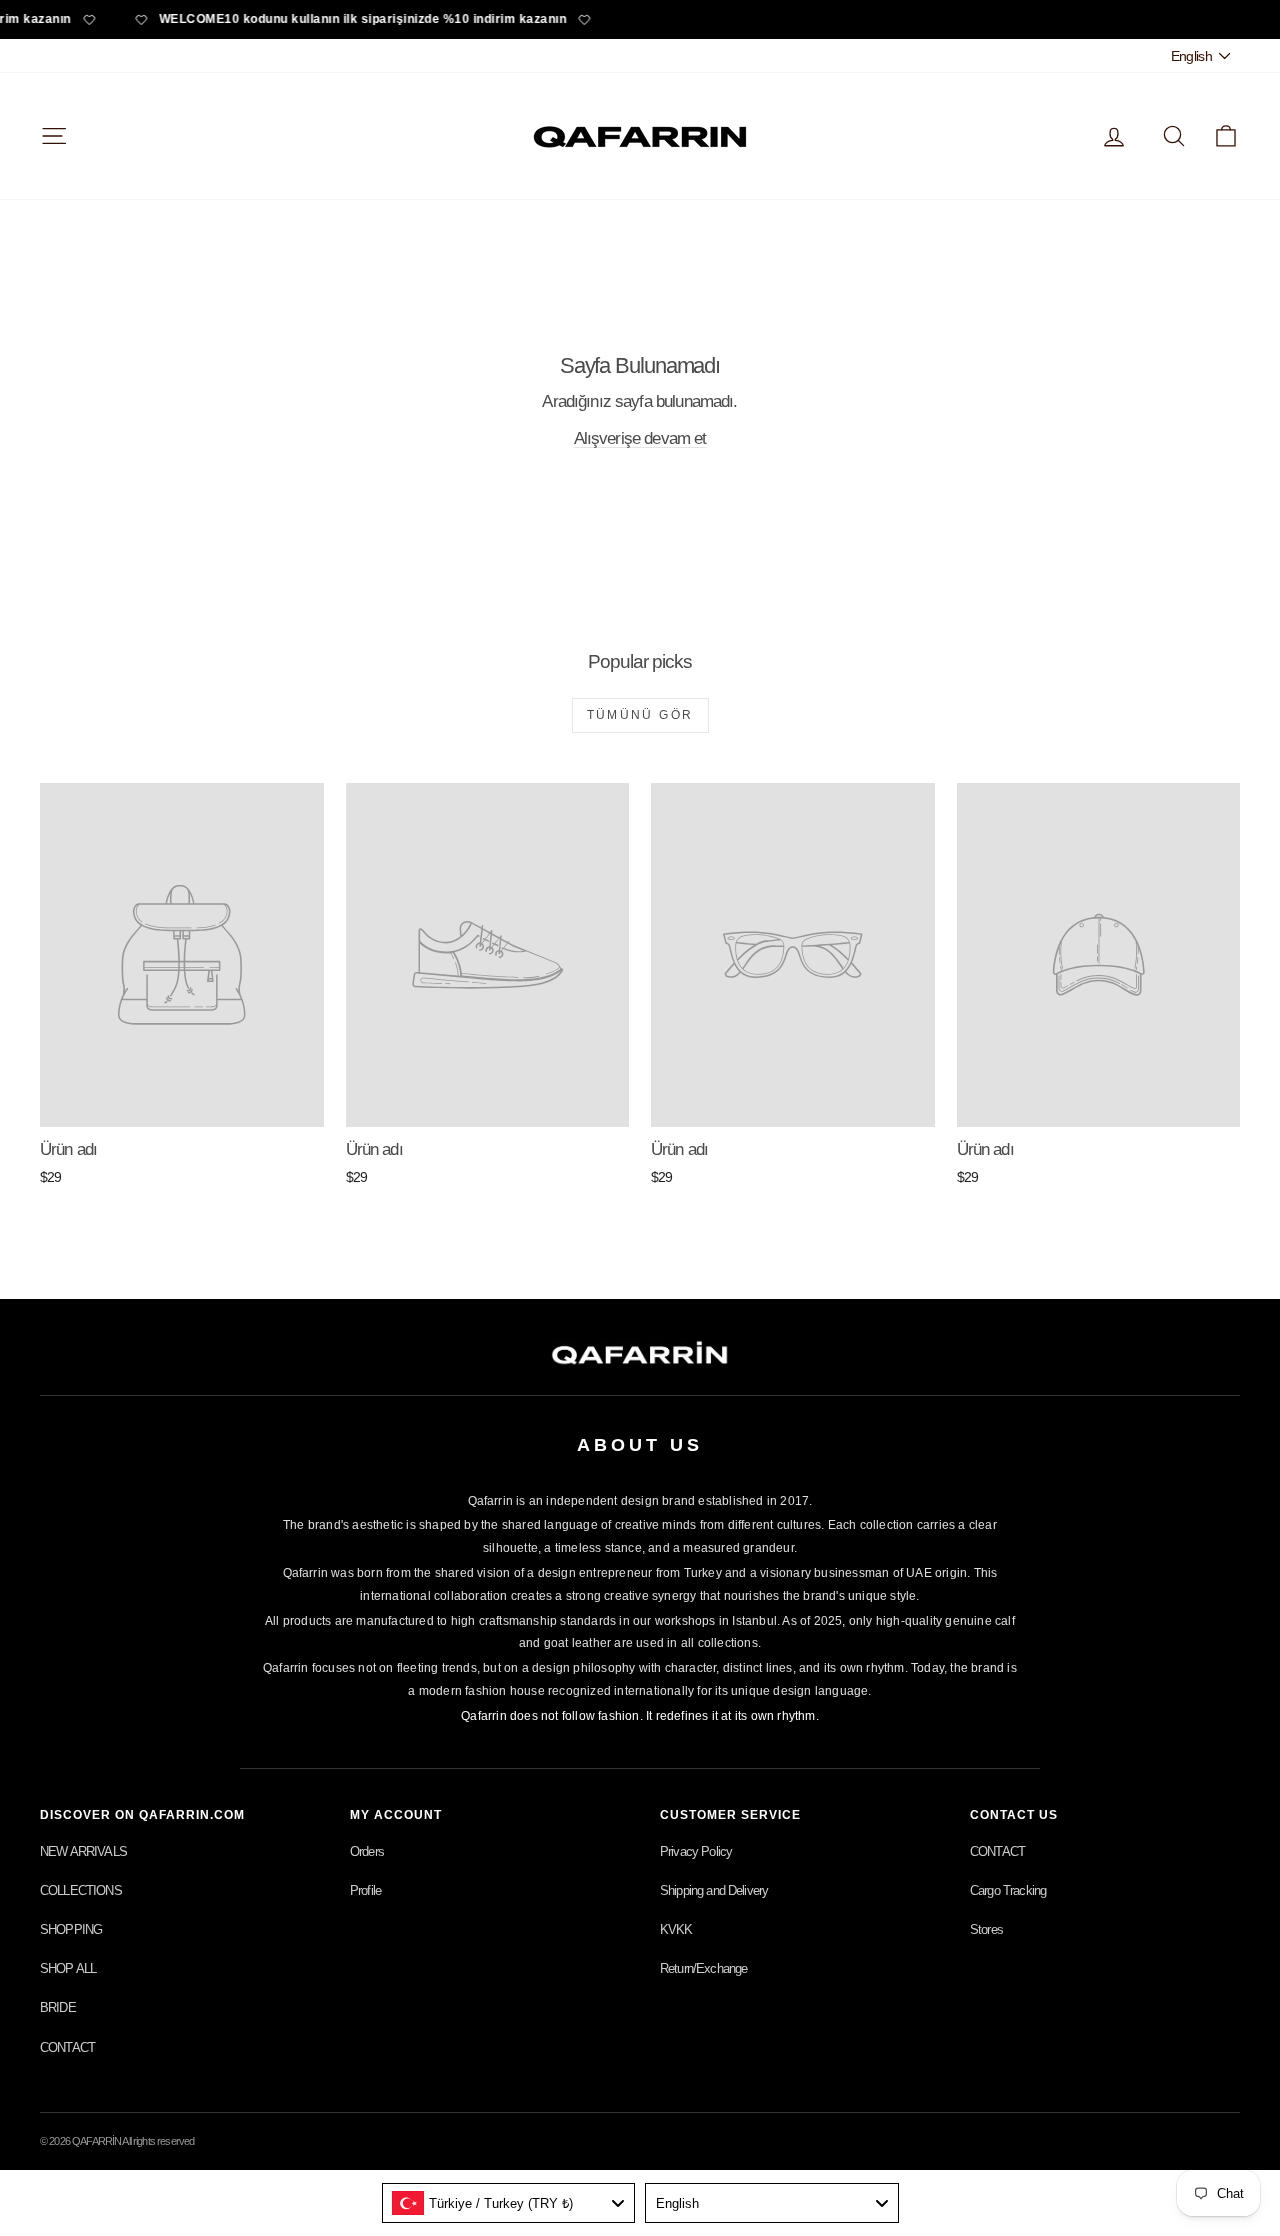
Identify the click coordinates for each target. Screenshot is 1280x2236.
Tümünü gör (640, 715)
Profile (365, 1890)
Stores (986, 1929)
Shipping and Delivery (714, 1890)
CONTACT (67, 2047)
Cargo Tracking (1008, 1890)
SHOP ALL (68, 1968)
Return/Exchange (703, 1968)
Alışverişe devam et (640, 438)
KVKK (676, 1929)
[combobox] (509, 2203)
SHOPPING (71, 1929)
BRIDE (58, 2007)
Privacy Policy (696, 1851)
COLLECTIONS (81, 1890)
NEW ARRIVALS (83, 1851)
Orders (367, 1851)
